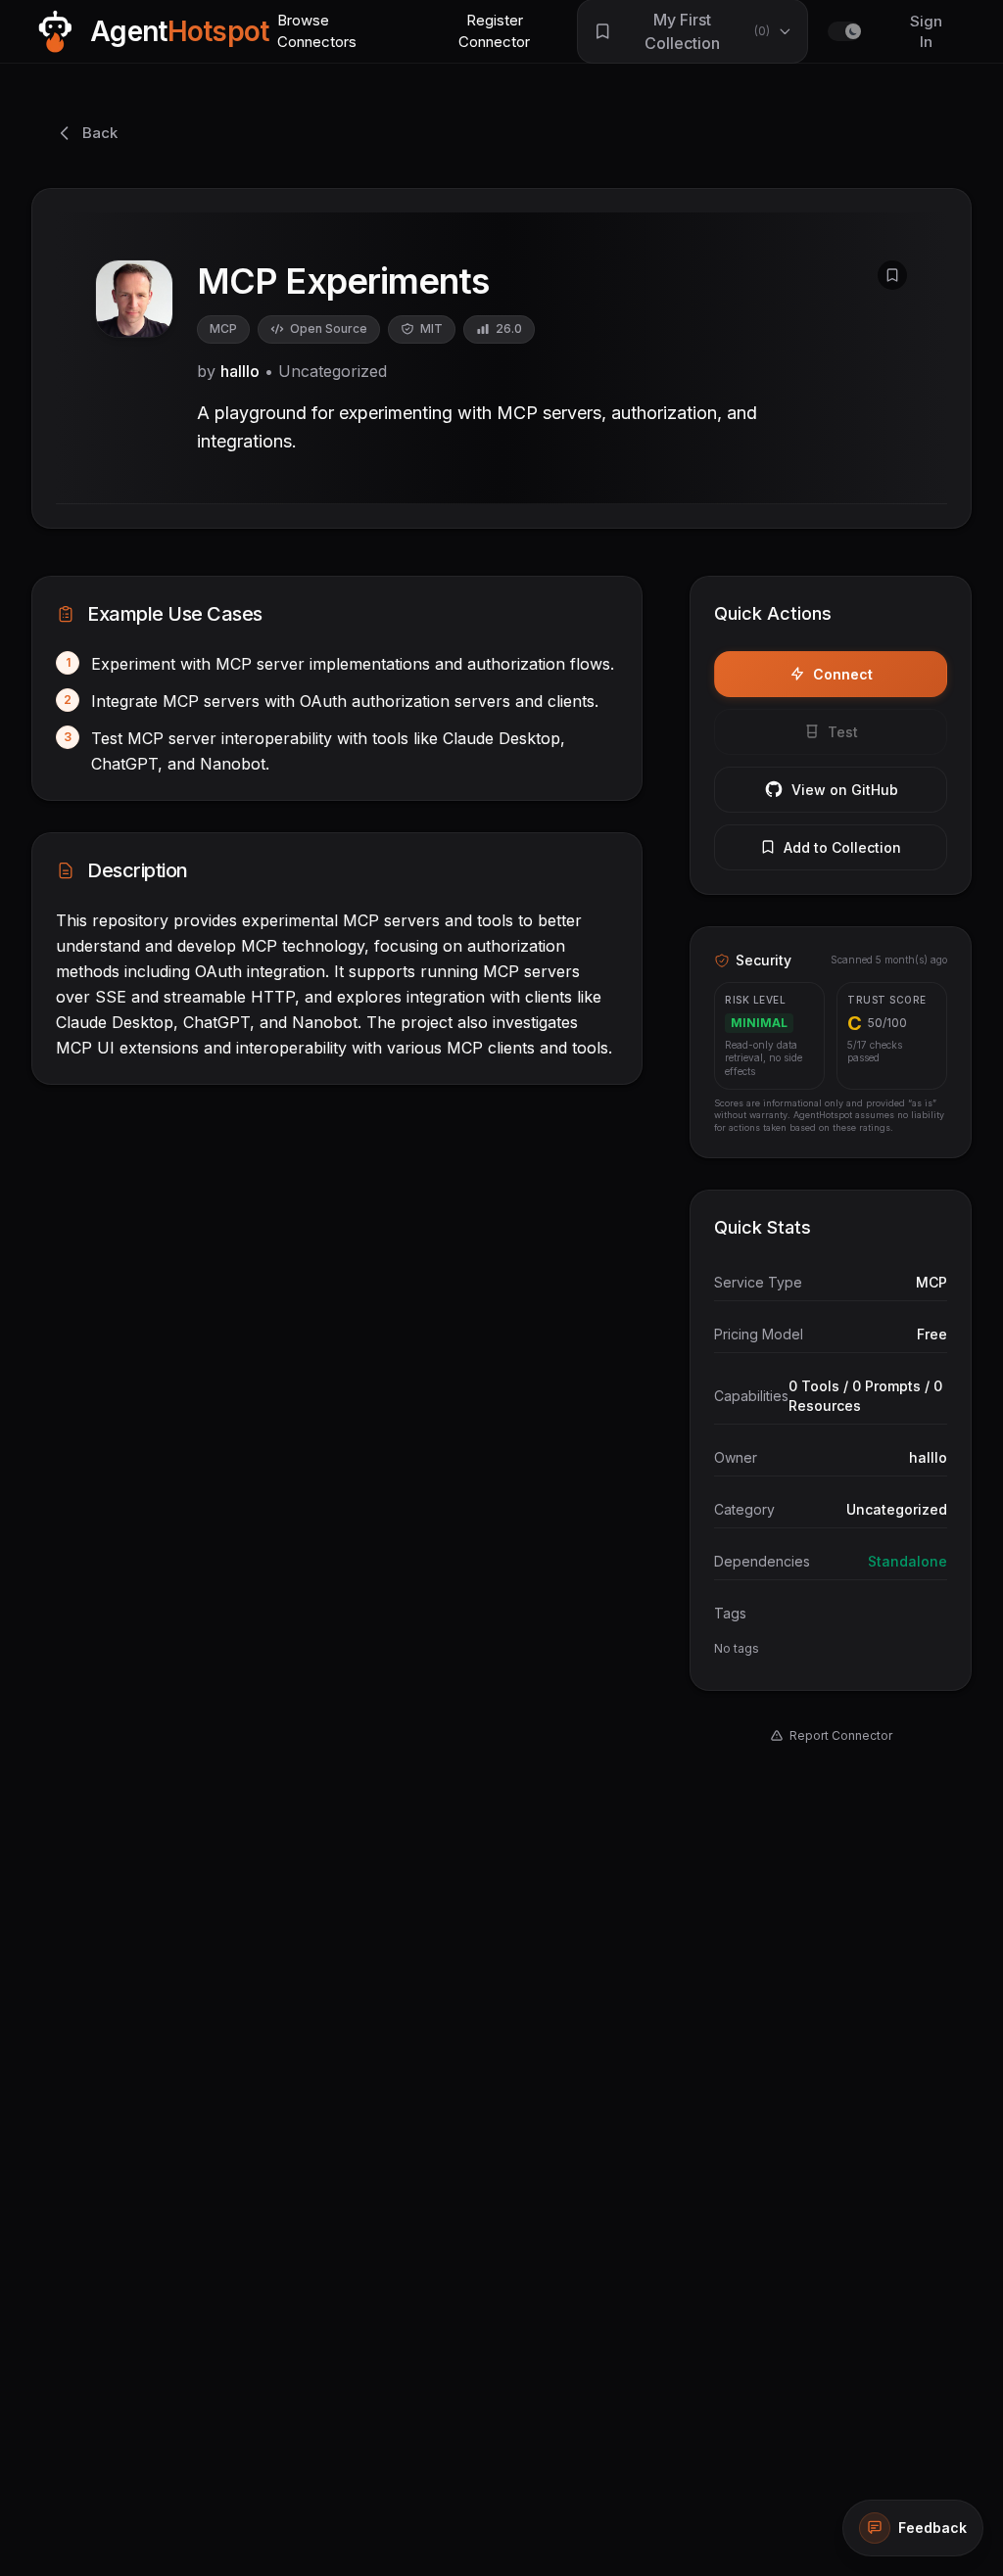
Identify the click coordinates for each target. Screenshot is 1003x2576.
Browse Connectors (317, 31)
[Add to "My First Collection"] (892, 275)
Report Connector (841, 1735)
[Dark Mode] (844, 31)
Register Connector (494, 31)
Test (843, 732)
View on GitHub (845, 790)
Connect (843, 674)
